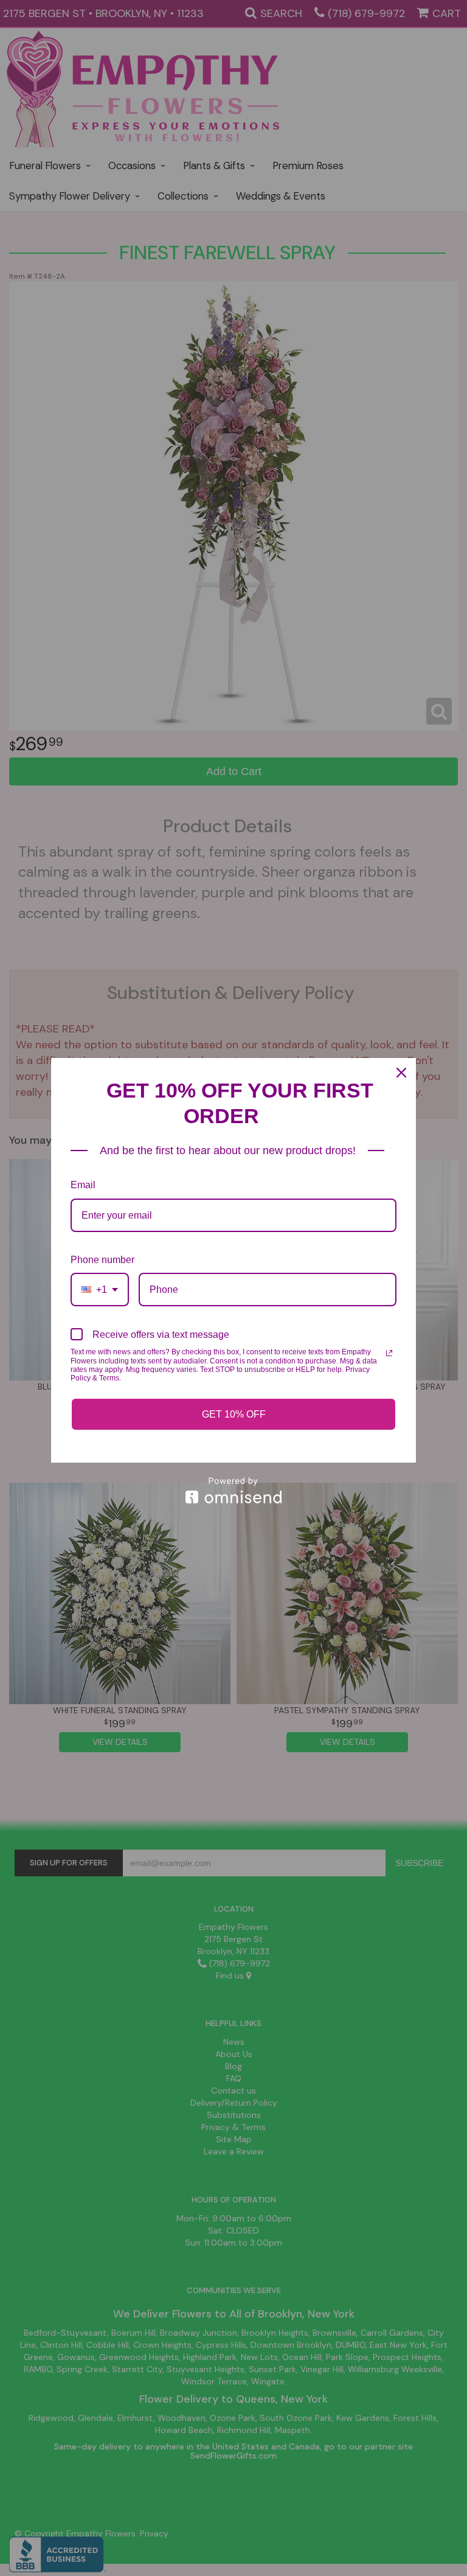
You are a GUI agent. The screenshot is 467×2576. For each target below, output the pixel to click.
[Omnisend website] (233, 1490)
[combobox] (100, 1290)
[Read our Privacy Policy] (389, 1353)
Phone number (102, 1260)
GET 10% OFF (234, 1414)
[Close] (401, 1073)
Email (83, 1185)
